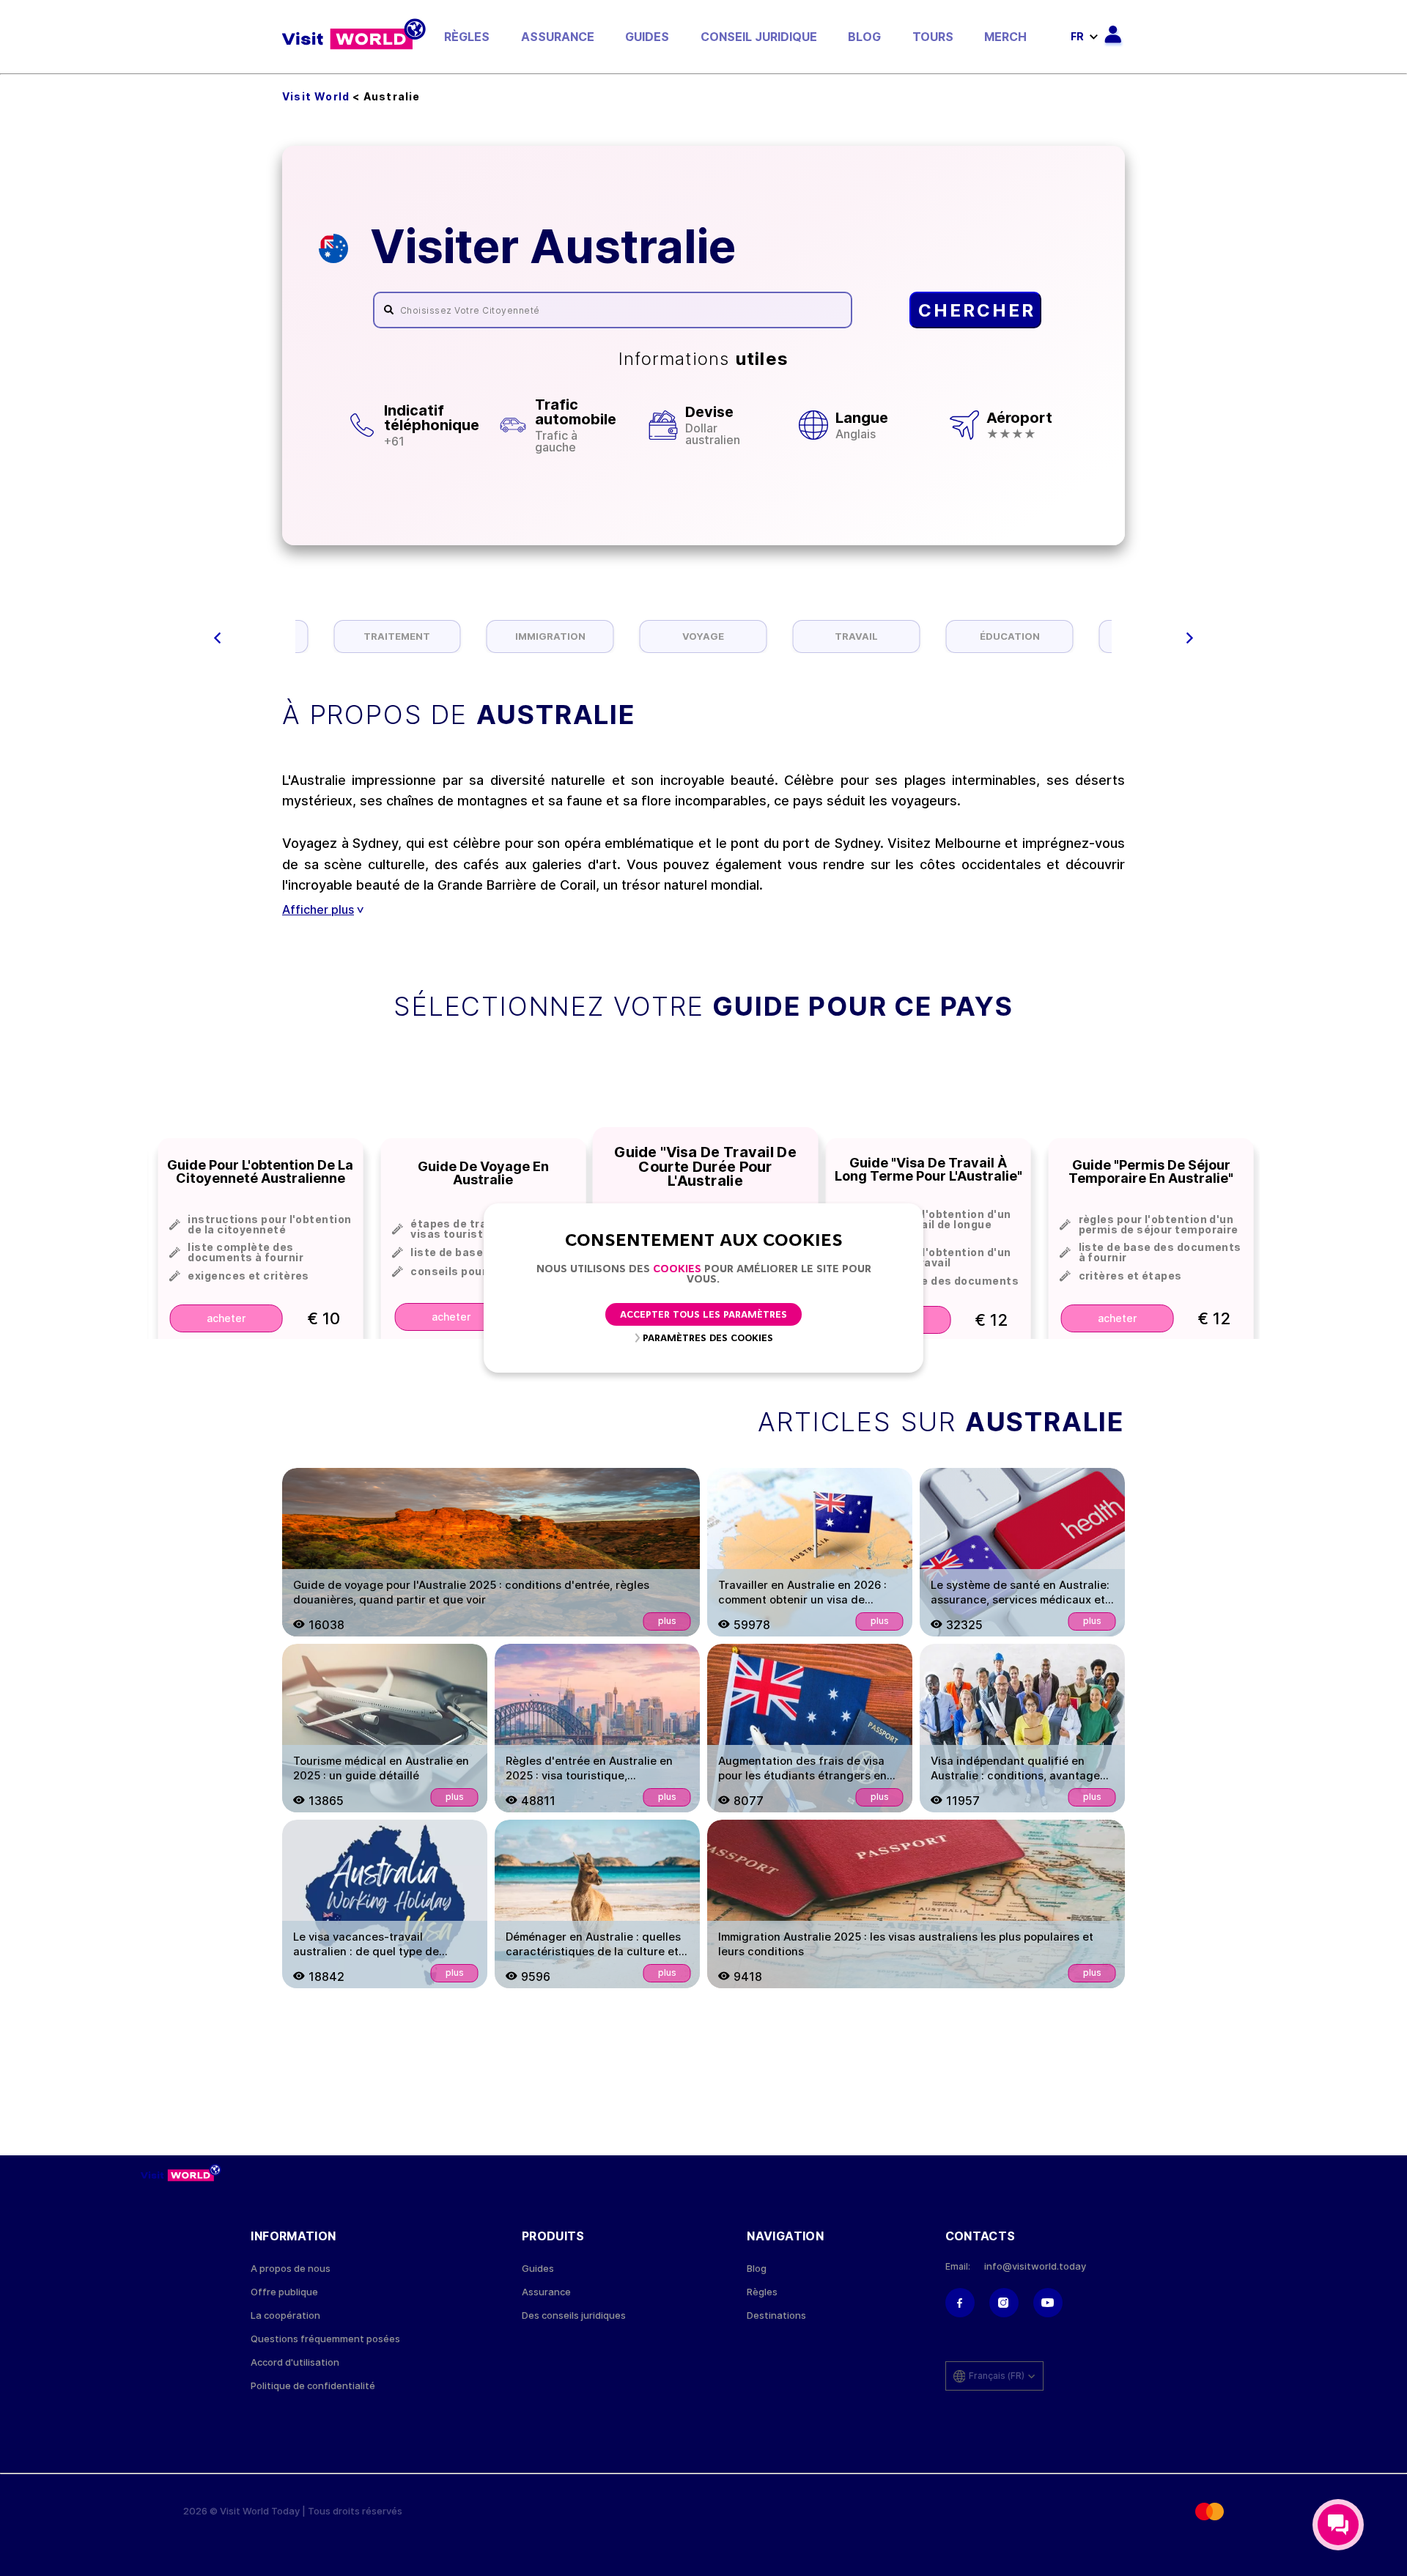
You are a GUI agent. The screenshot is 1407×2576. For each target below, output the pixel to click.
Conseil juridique (759, 37)
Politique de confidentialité (313, 2386)
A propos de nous (291, 2269)
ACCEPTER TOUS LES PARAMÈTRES (703, 1315)
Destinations (776, 2315)
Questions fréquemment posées (325, 2339)
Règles (467, 37)
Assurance (558, 37)
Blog (864, 37)
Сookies (677, 1270)
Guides (647, 37)
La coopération (285, 2315)
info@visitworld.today (1035, 2266)
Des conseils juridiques (574, 2315)
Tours (933, 37)
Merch (1005, 37)
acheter (226, 1318)
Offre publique (284, 2292)
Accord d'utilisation (295, 2362)
